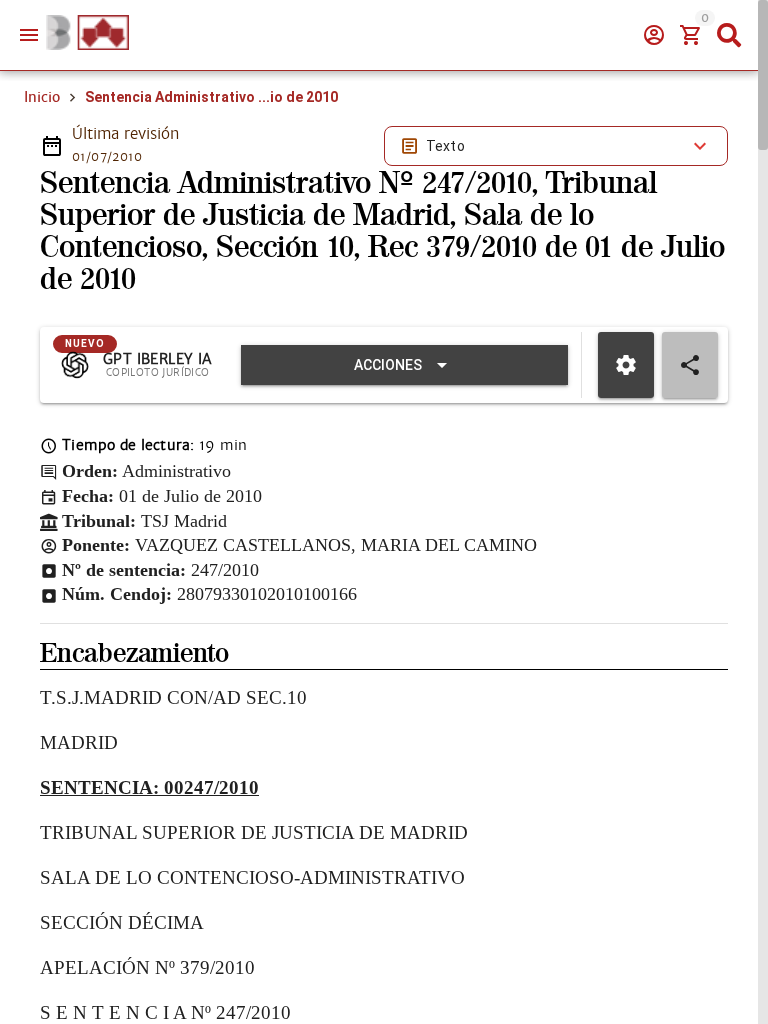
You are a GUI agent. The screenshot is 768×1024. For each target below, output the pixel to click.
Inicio (42, 97)
